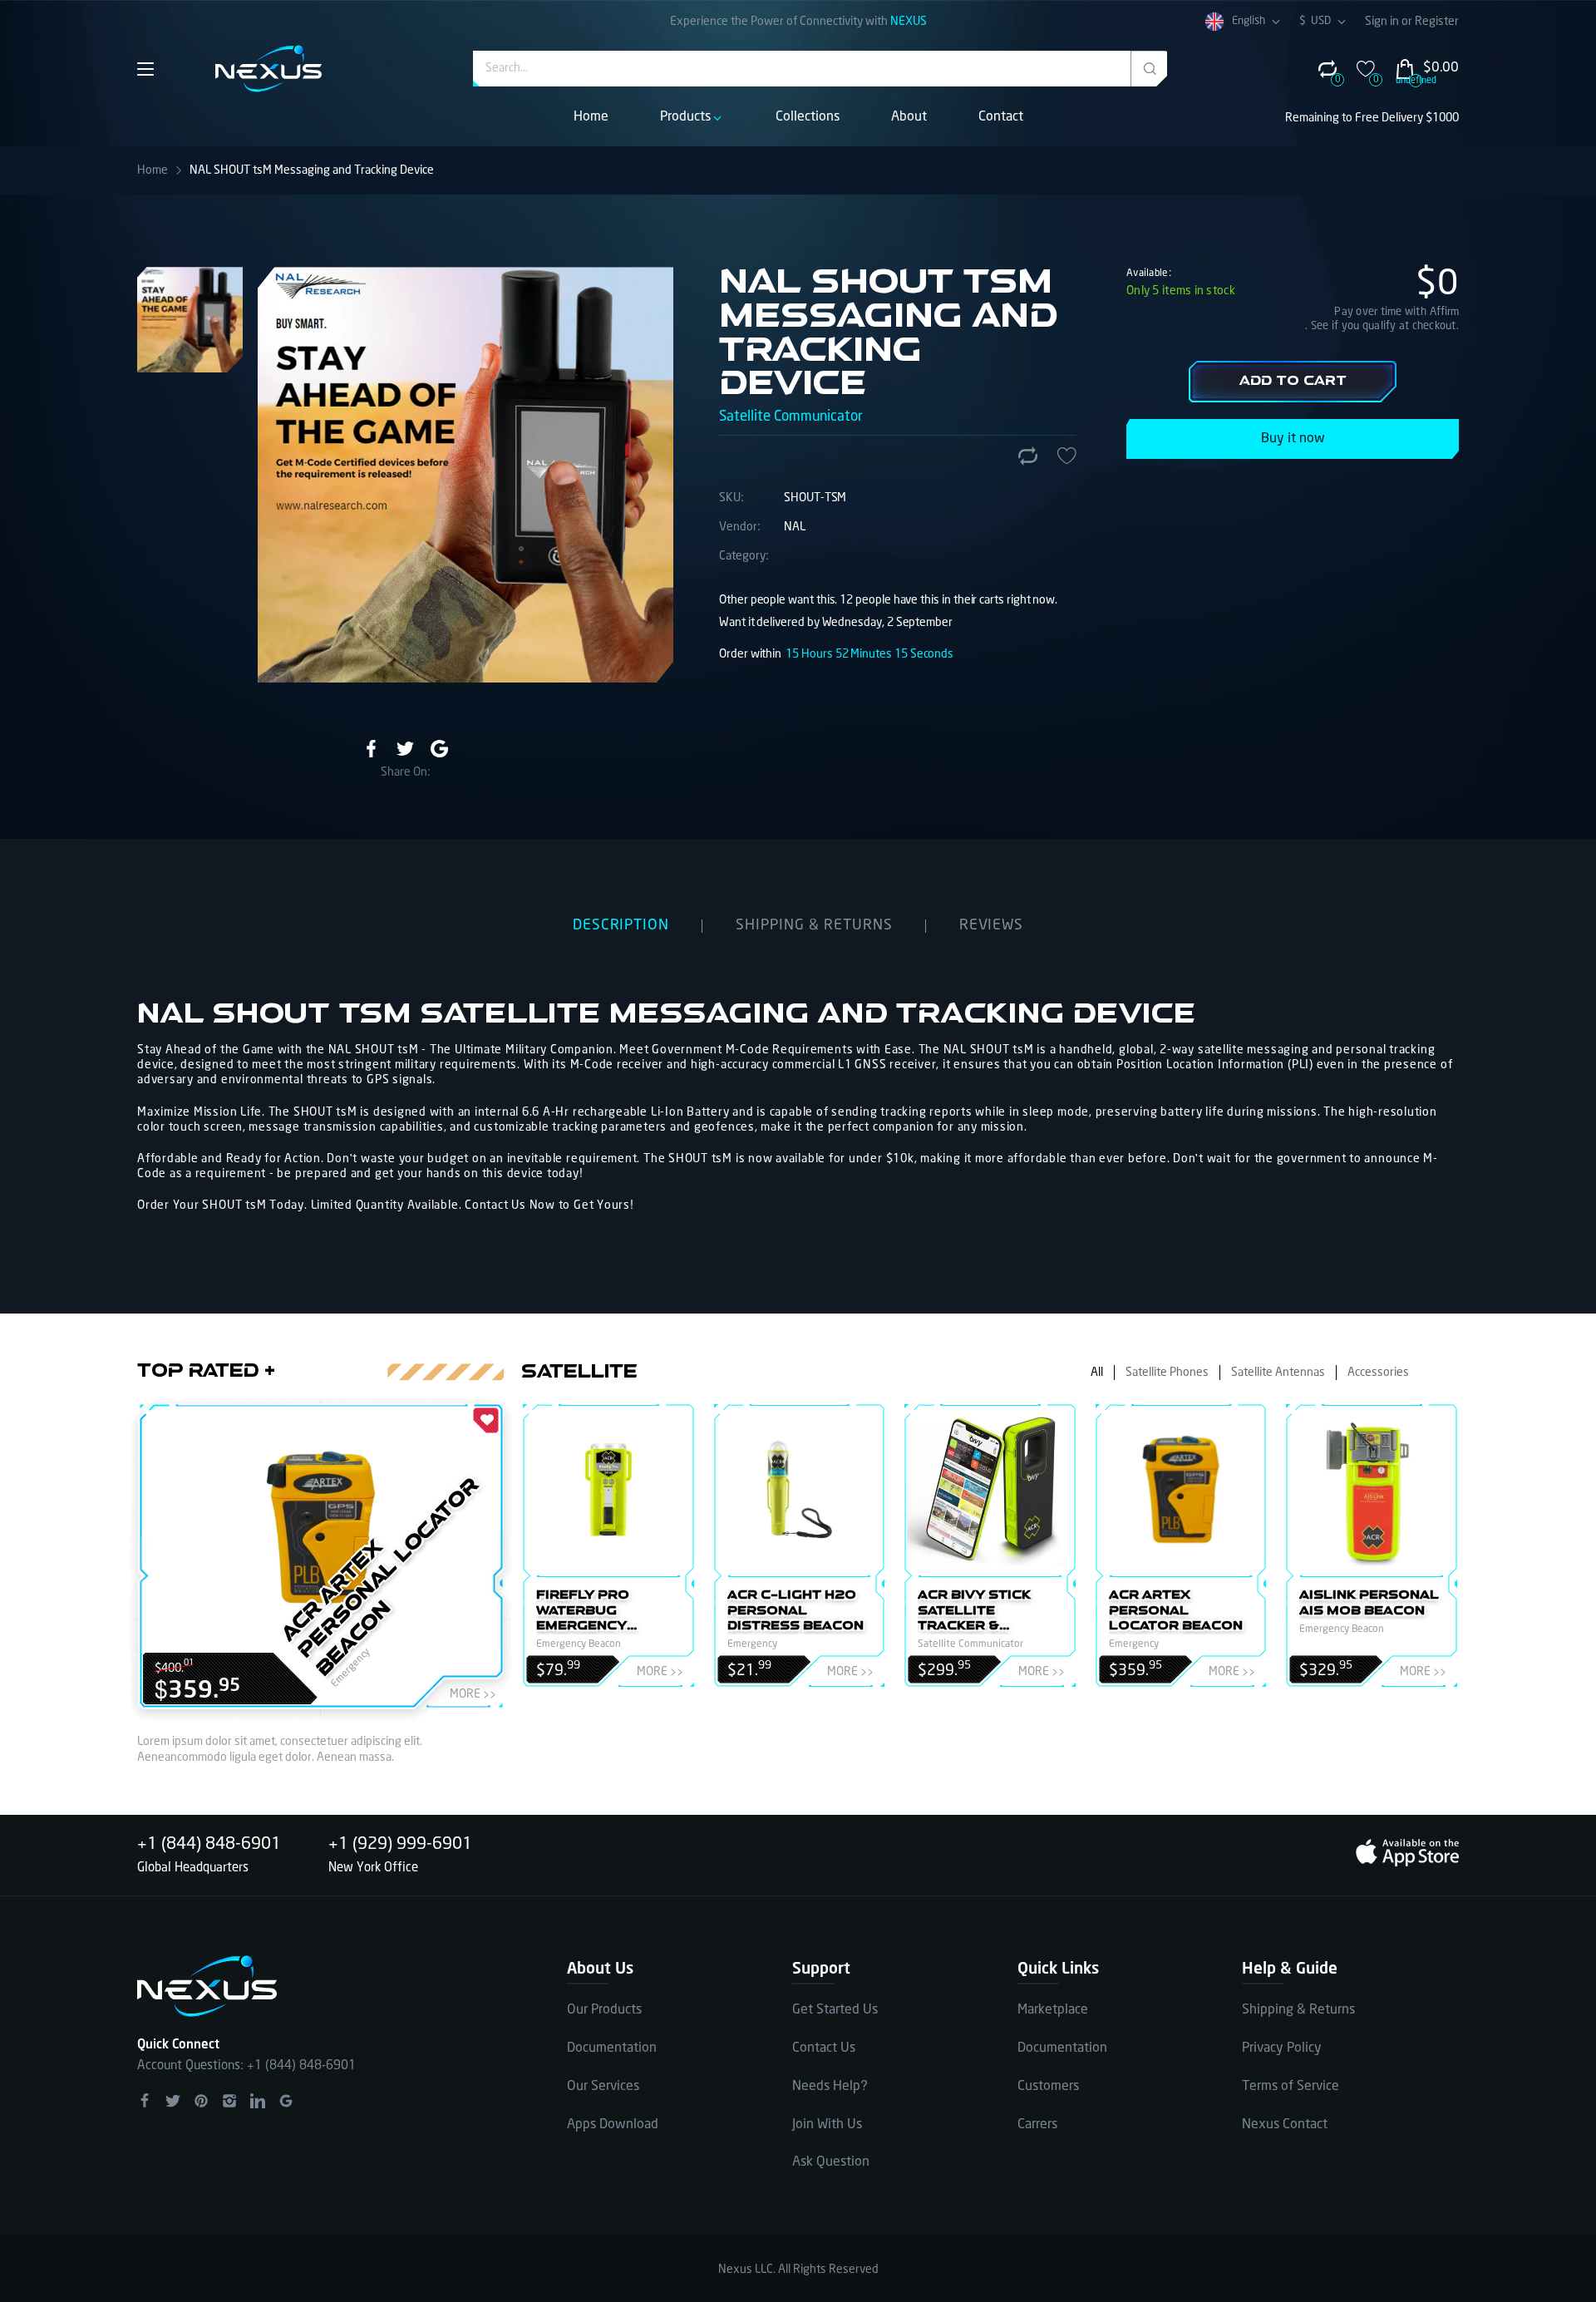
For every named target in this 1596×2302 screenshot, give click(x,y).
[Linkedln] (258, 2101)
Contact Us (824, 2048)
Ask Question (831, 2162)
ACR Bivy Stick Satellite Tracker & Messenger (974, 1612)
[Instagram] (229, 2101)
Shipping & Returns (1298, 2010)
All (1097, 1373)
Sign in (1383, 22)
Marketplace (1053, 2010)
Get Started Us (835, 2010)
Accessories (1378, 1373)
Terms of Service (1291, 2086)
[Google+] (286, 2101)
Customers (1048, 2086)
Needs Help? (830, 2086)
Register (1437, 22)
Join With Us (827, 2125)
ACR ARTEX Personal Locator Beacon (381, 1577)
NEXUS (909, 22)
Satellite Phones (1167, 1373)
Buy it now (1293, 439)
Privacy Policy (1282, 2048)
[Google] (439, 749)
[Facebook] (371, 749)
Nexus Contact (1285, 2125)
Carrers (1037, 2125)
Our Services (603, 2086)
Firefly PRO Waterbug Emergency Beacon (583, 1612)
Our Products (604, 2010)
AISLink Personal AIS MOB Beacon (1369, 1603)
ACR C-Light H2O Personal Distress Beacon (796, 1611)
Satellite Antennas (1278, 1373)
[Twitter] (405, 749)
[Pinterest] (201, 2101)
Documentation (612, 2048)
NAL (795, 527)
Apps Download (613, 2125)
